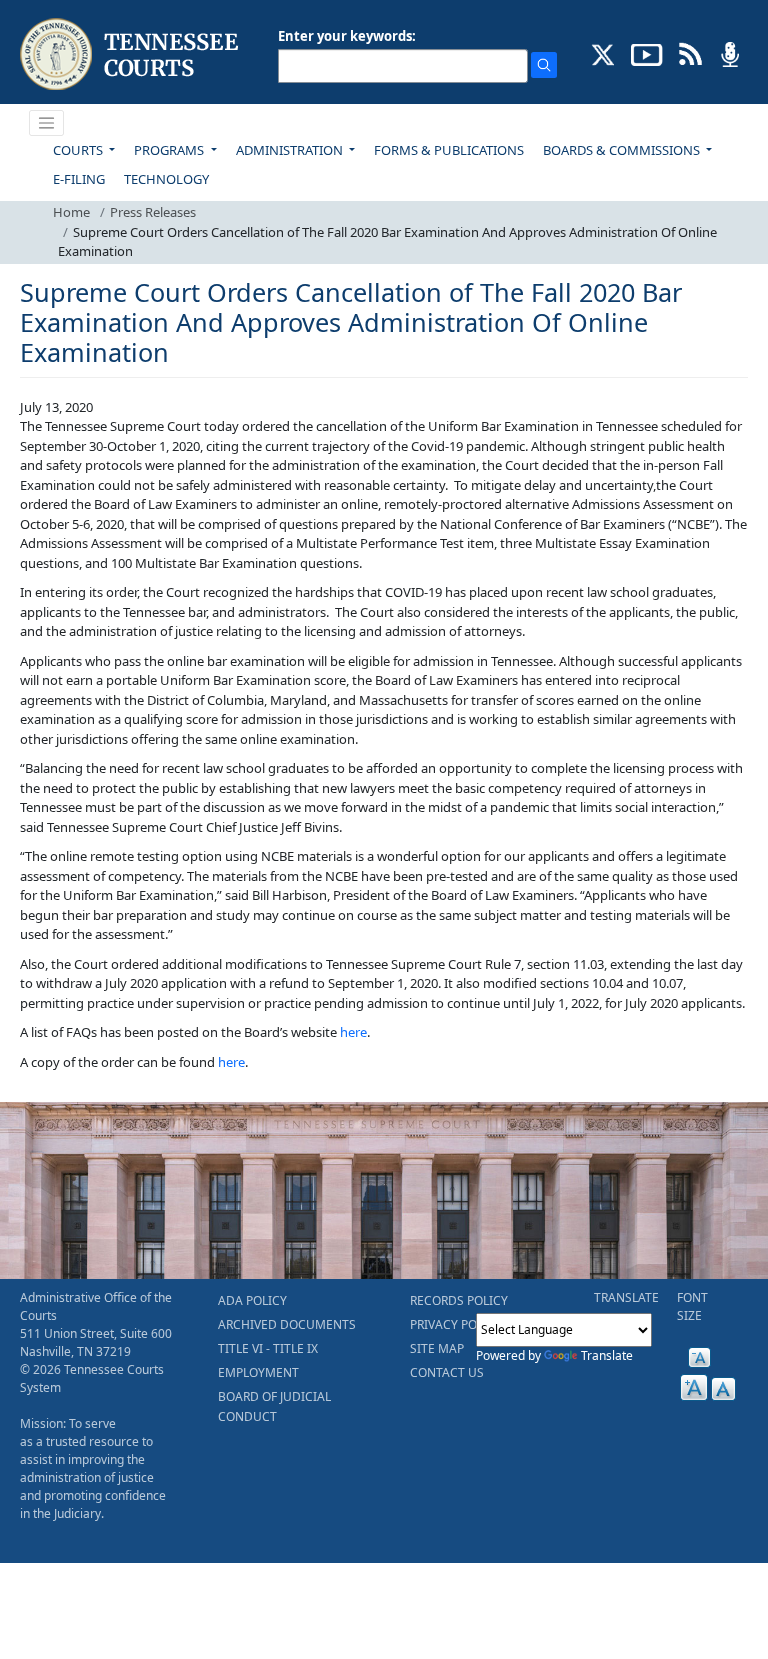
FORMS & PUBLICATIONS (449, 150)
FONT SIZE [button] (692, 1306)
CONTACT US (447, 1372)
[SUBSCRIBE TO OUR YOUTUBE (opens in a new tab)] (647, 53)
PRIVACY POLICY (456, 1324)
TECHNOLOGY (166, 179)
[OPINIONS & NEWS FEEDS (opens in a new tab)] (690, 53)
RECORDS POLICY (459, 1300)
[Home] (131, 54)
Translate (607, 1355)
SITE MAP (437, 1348)
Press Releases (153, 212)
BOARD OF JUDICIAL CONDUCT (274, 1406)
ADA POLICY (252, 1300)
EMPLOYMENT (258, 1372)
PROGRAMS (170, 150)
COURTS (79, 150)
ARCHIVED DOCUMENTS (287, 1324)
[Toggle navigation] (47, 123)
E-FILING (79, 179)
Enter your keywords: (347, 36)
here (353, 1032)
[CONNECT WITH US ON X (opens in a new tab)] (603, 53)
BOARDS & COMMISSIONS (623, 150)
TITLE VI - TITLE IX (268, 1348)
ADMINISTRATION (291, 150)
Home (71, 212)
